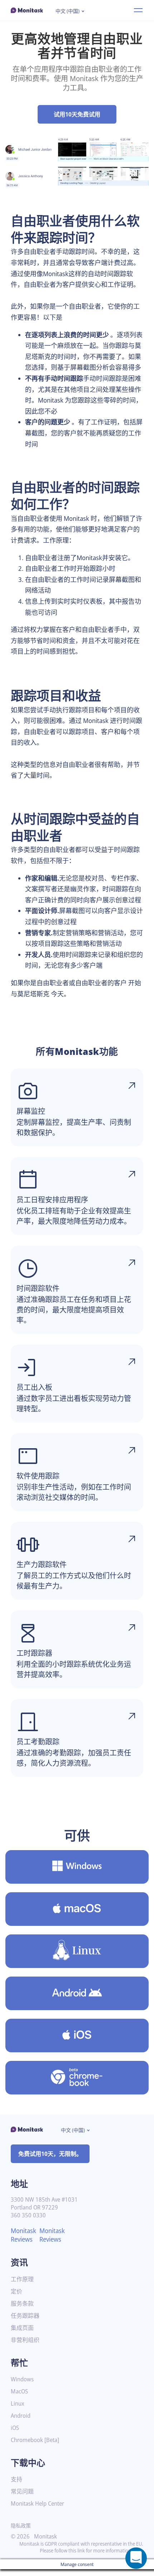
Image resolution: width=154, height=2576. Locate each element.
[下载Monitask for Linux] (77, 1951)
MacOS (19, 2391)
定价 (16, 2291)
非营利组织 (25, 2340)
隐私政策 (21, 2525)
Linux (18, 2404)
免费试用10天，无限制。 (50, 2154)
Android (21, 2416)
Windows (22, 2379)
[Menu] (138, 10)
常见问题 (22, 2492)
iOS (15, 2428)
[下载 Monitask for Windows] (77, 1867)
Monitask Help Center (37, 2504)
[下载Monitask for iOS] (77, 2036)
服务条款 (22, 2304)
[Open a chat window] (136, 2558)
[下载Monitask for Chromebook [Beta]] (77, 2078)
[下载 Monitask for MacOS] (77, 1909)
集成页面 (22, 2328)
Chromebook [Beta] (35, 2440)
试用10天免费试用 (77, 114)
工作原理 (22, 2279)
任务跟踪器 (25, 2316)
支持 (16, 2479)
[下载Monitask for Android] (77, 1993)
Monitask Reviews (23, 2235)
